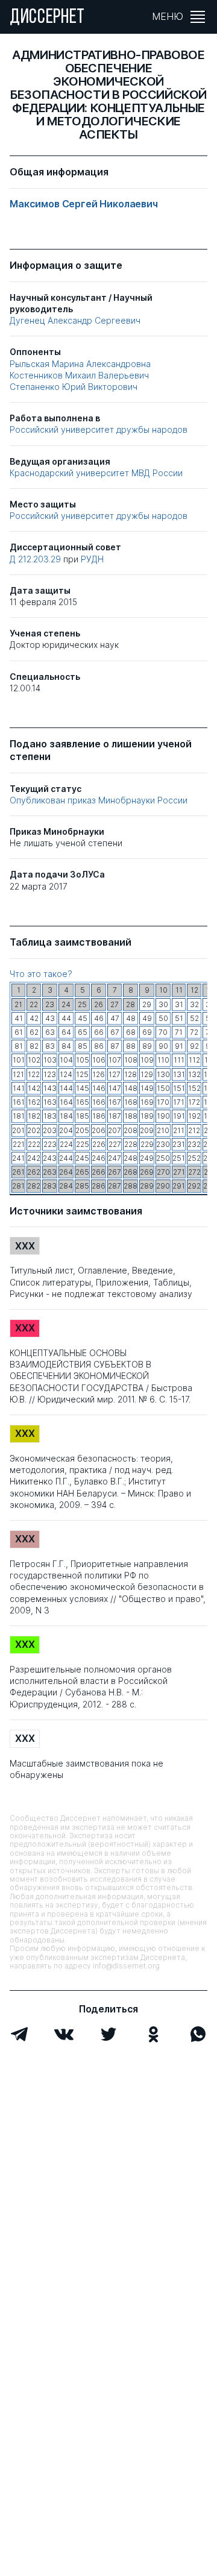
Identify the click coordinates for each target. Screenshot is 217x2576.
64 (66, 1032)
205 (82, 1130)
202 (34, 1130)
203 (50, 1130)
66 (99, 1032)
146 (99, 1088)
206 (99, 1130)
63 (50, 1032)
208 (131, 1130)
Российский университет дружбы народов (99, 429)
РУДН (92, 559)
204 (66, 1130)
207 (115, 1130)
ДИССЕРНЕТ (47, 18)
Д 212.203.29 (36, 559)
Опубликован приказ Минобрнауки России (99, 800)
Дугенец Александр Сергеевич (75, 320)
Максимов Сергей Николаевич (84, 204)
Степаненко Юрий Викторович (74, 387)
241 (18, 1158)
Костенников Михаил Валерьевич (79, 375)
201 (18, 1130)
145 (83, 1088)
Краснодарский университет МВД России (96, 473)
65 (83, 1032)
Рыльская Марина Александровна (80, 364)
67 (115, 1032)
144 (66, 1088)
